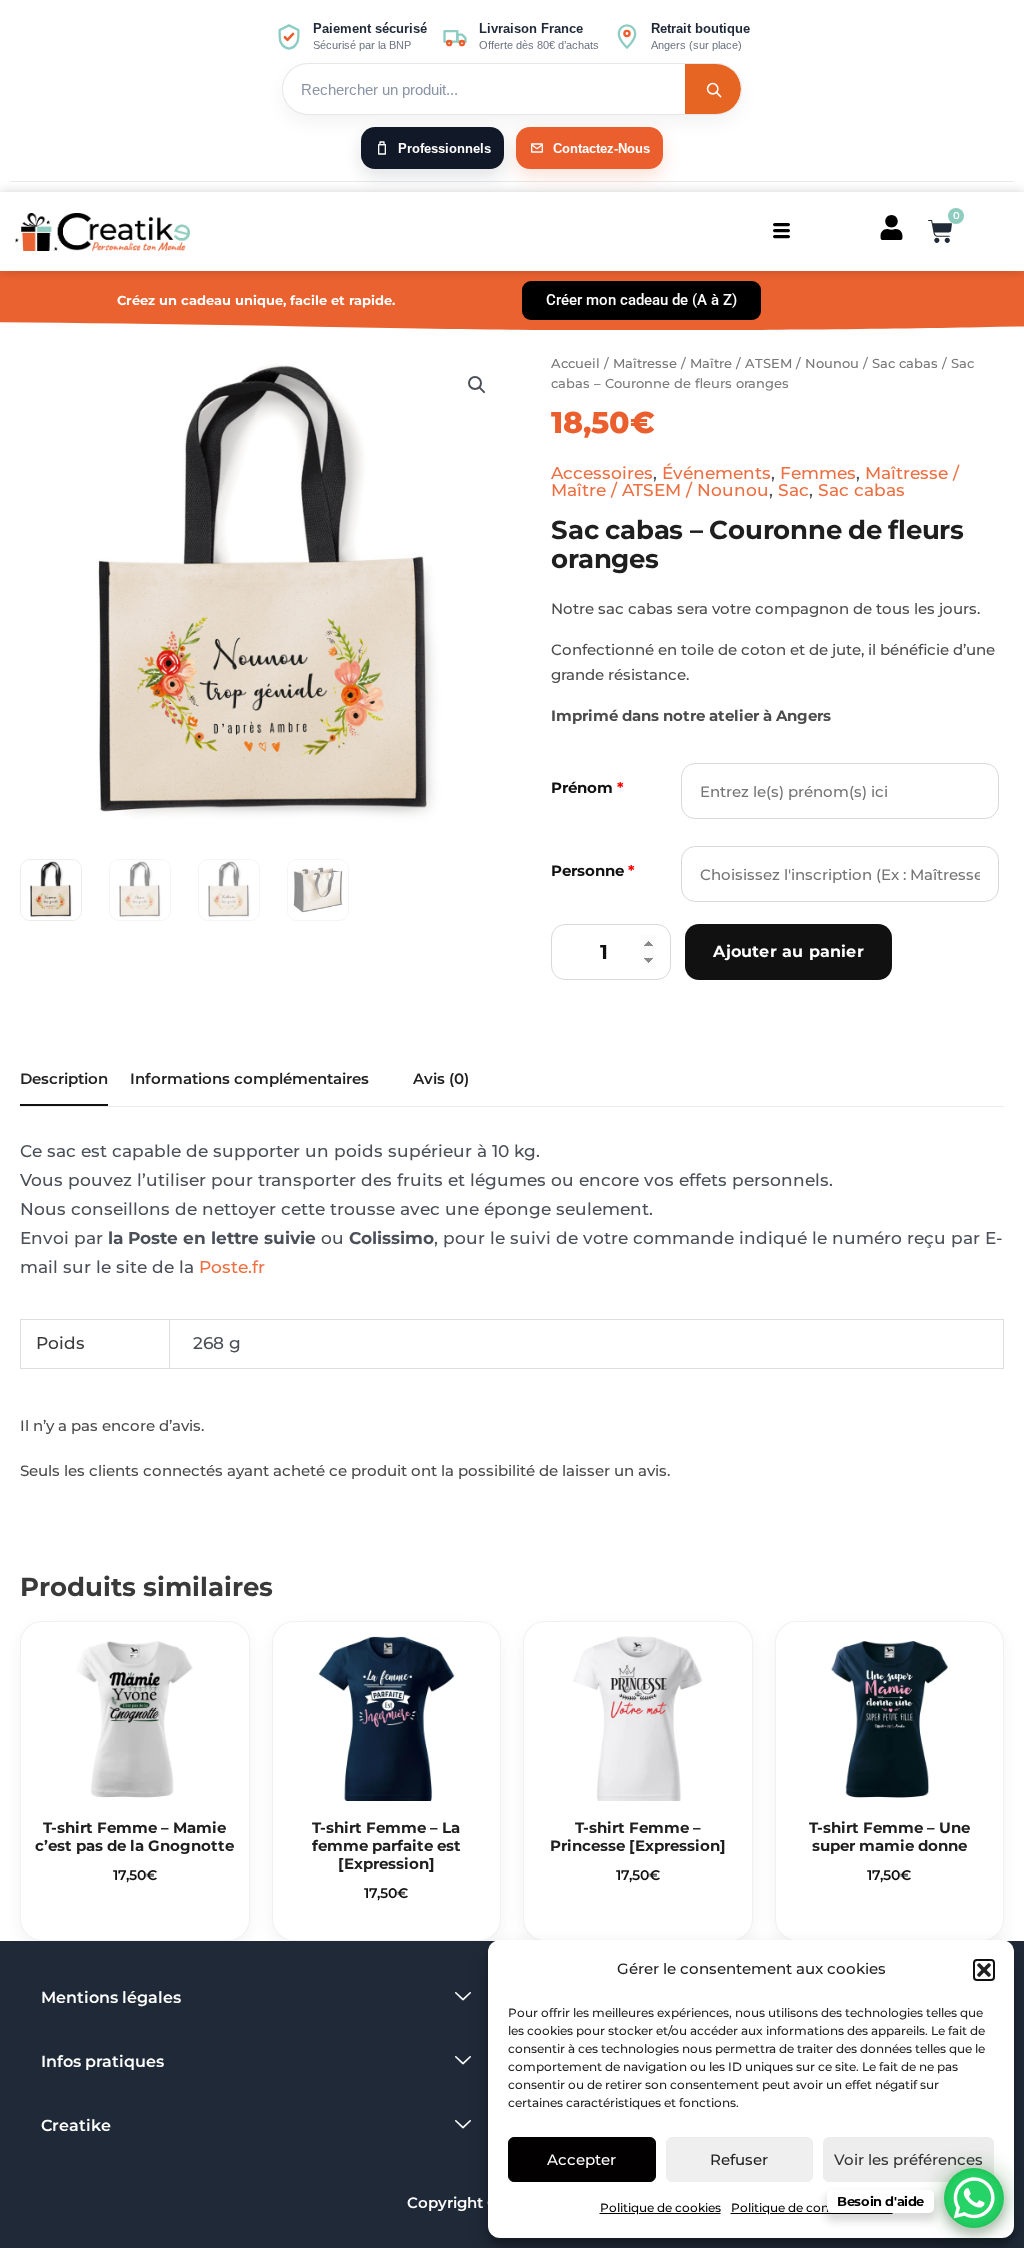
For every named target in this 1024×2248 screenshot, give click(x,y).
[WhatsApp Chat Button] (974, 2198)
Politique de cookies (660, 2207)
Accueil (575, 363)
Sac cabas (905, 363)
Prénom (587, 787)
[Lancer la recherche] (713, 89)
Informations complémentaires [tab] (249, 1078)
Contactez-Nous (601, 148)
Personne (593, 870)
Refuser (739, 2159)
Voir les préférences (908, 2159)
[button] (984, 1970)
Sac (793, 490)
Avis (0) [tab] (441, 1078)
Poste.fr (232, 1267)
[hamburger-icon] (781, 231)
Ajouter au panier (788, 951)
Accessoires (602, 473)
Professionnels (444, 148)
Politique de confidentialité (812, 2207)
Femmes (818, 473)
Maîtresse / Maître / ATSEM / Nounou (736, 363)
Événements (716, 473)
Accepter (581, 2159)
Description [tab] (64, 1078)
